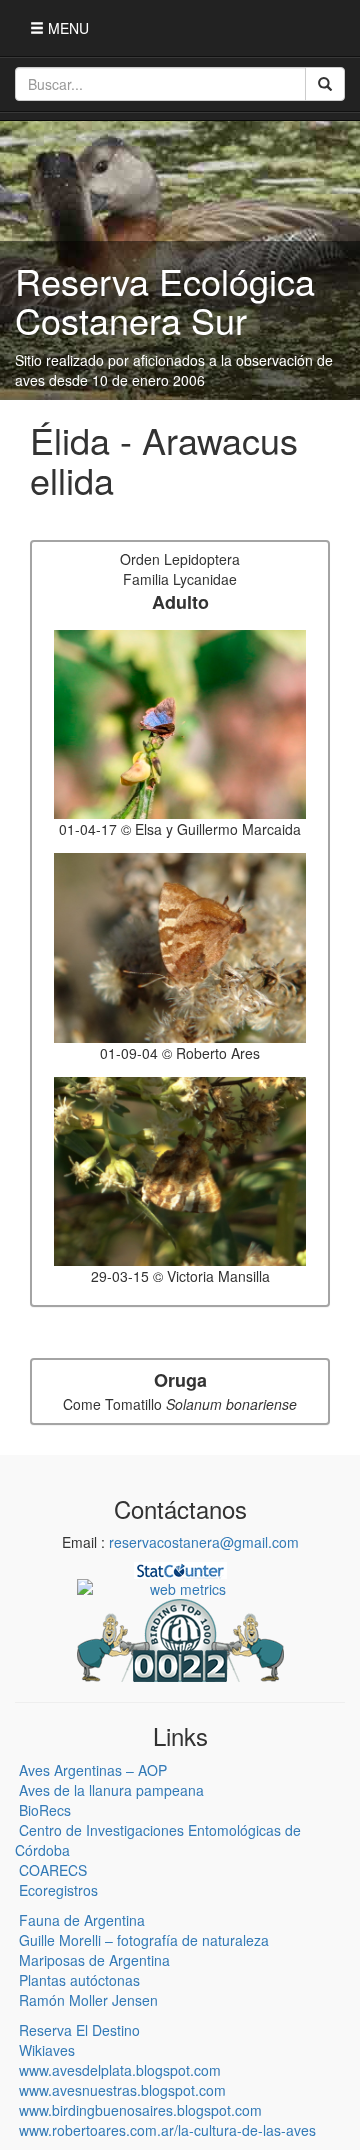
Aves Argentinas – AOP (93, 1770)
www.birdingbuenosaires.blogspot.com (140, 2110)
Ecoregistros (58, 1890)
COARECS (53, 1870)
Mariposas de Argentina (94, 1960)
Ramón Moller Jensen (88, 2000)
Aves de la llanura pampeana (111, 1790)
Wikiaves (47, 2050)
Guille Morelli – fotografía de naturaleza (144, 1940)
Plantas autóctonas (79, 1980)
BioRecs (45, 1810)
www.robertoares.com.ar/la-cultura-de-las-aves (167, 2130)
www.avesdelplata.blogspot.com (120, 2070)
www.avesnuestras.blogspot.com (122, 2090)
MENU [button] (66, 28)
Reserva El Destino (79, 2030)
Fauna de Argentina (82, 1920)
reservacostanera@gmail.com (204, 1542)
